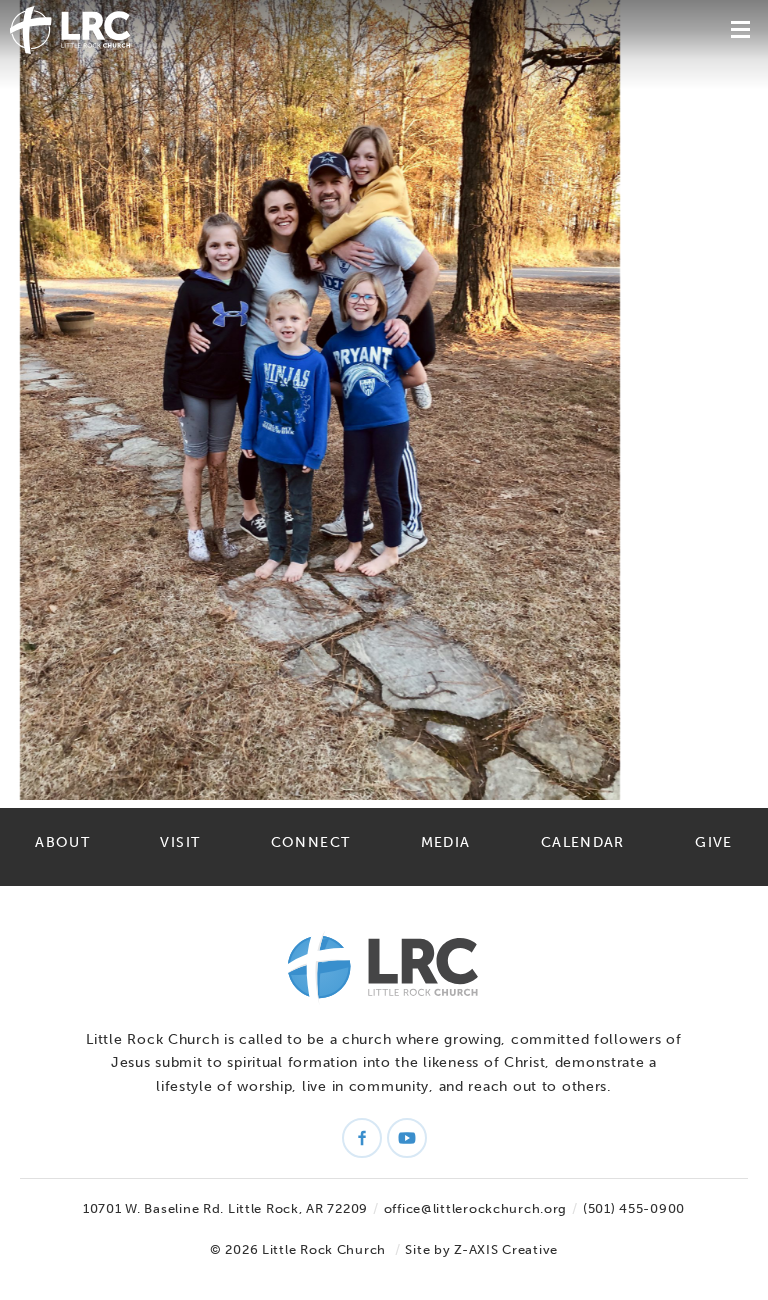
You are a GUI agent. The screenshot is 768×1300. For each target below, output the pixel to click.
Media (446, 842)
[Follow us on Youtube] (407, 1138)
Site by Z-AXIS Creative (481, 1249)
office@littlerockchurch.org (475, 1208)
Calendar (583, 842)
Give (713, 842)
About (62, 842)
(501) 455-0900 (634, 1208)
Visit (180, 842)
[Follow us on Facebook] (362, 1138)
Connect (311, 842)
